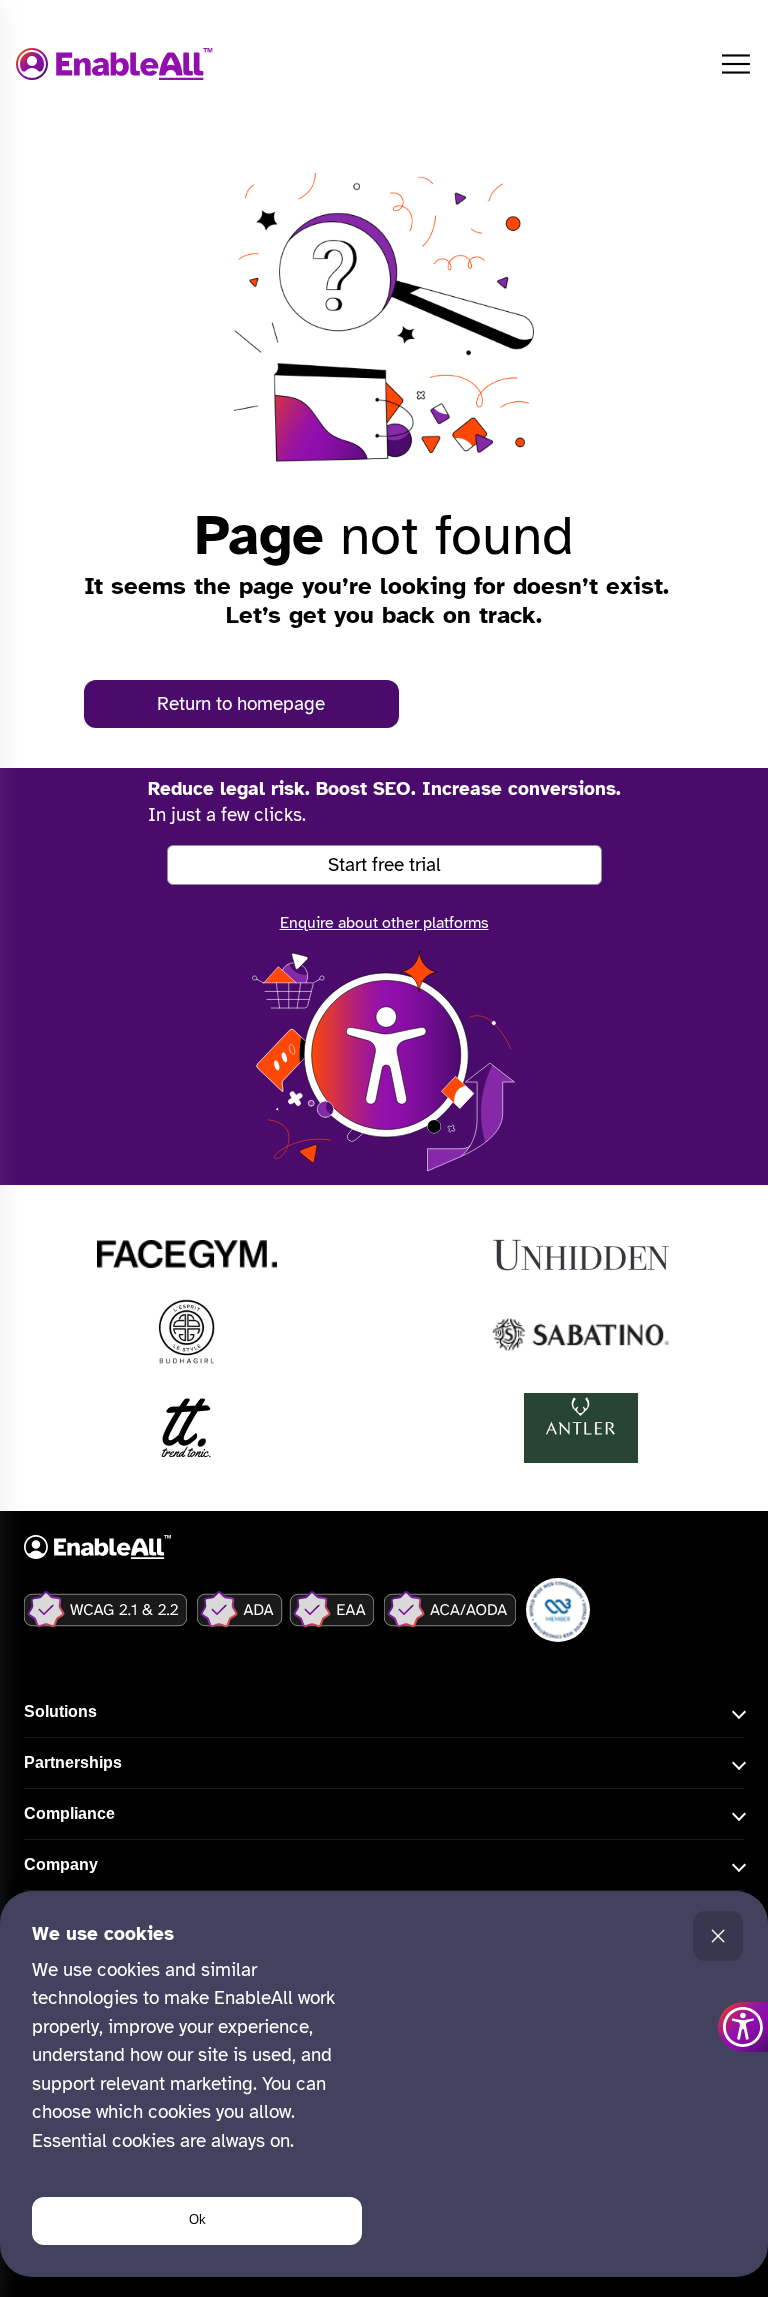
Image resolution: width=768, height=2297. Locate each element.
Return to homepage (241, 704)
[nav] (736, 64)
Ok (197, 2219)
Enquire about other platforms (384, 923)
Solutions (60, 1711)
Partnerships (73, 1762)
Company (61, 1864)
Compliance (69, 1813)
